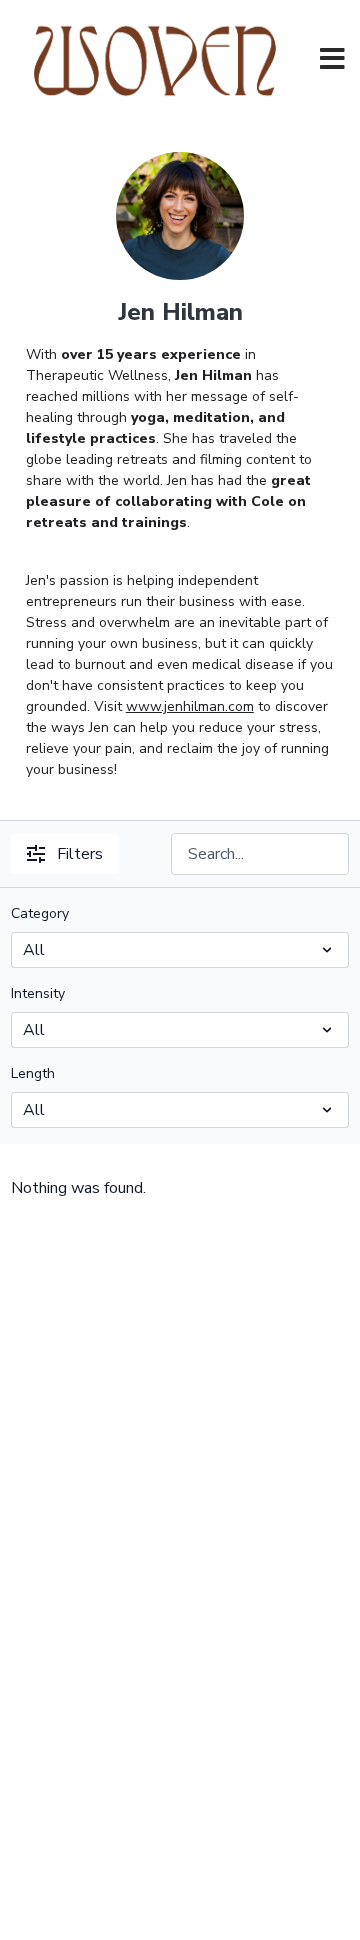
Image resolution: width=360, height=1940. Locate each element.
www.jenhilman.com (190, 706)
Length (33, 1073)
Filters (80, 854)
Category (40, 913)
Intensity (38, 993)
